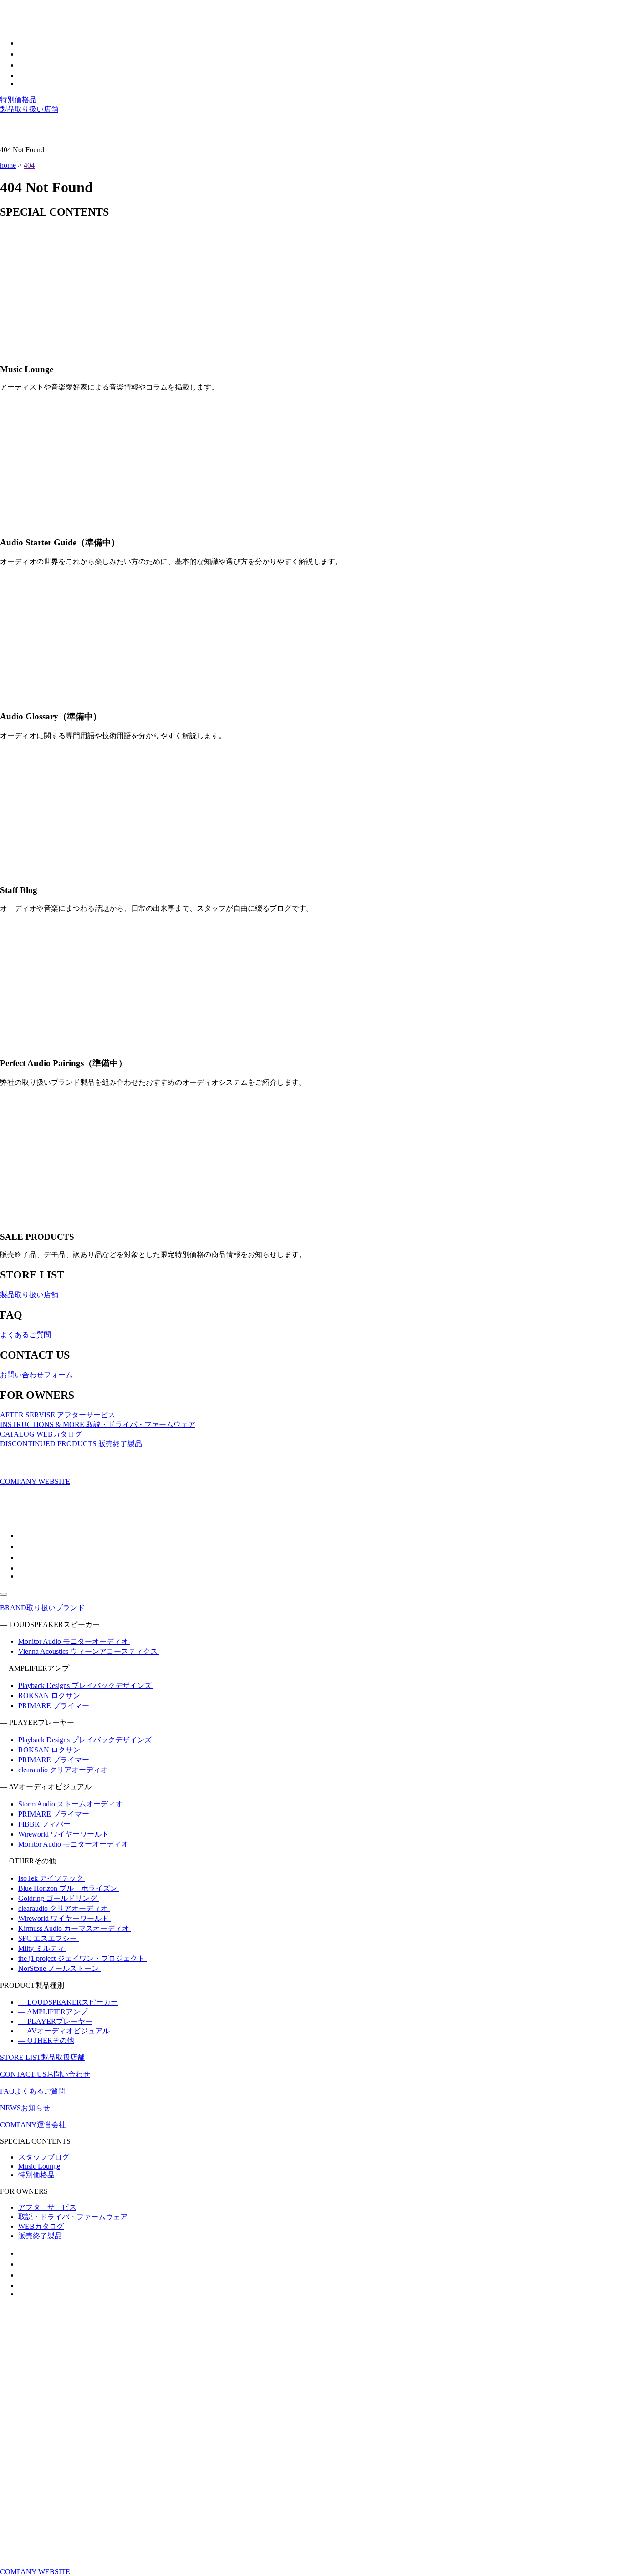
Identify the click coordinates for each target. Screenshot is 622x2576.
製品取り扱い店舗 (29, 109)
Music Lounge (39, 2166)
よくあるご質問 (25, 1335)
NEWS (25, 2108)
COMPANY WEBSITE (35, 1481)
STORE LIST (42, 2057)
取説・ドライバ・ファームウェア (73, 2217)
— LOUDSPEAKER (68, 2002)
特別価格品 (18, 100)
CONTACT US (45, 2074)
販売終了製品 (40, 2236)
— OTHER (46, 2040)
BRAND (42, 1608)
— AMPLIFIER (53, 2012)
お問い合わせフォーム (36, 1375)
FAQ (33, 2091)
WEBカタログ (41, 2226)
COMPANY (33, 2125)
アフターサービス (47, 2207)
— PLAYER (55, 2021)
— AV (64, 2031)
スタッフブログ (44, 2157)
